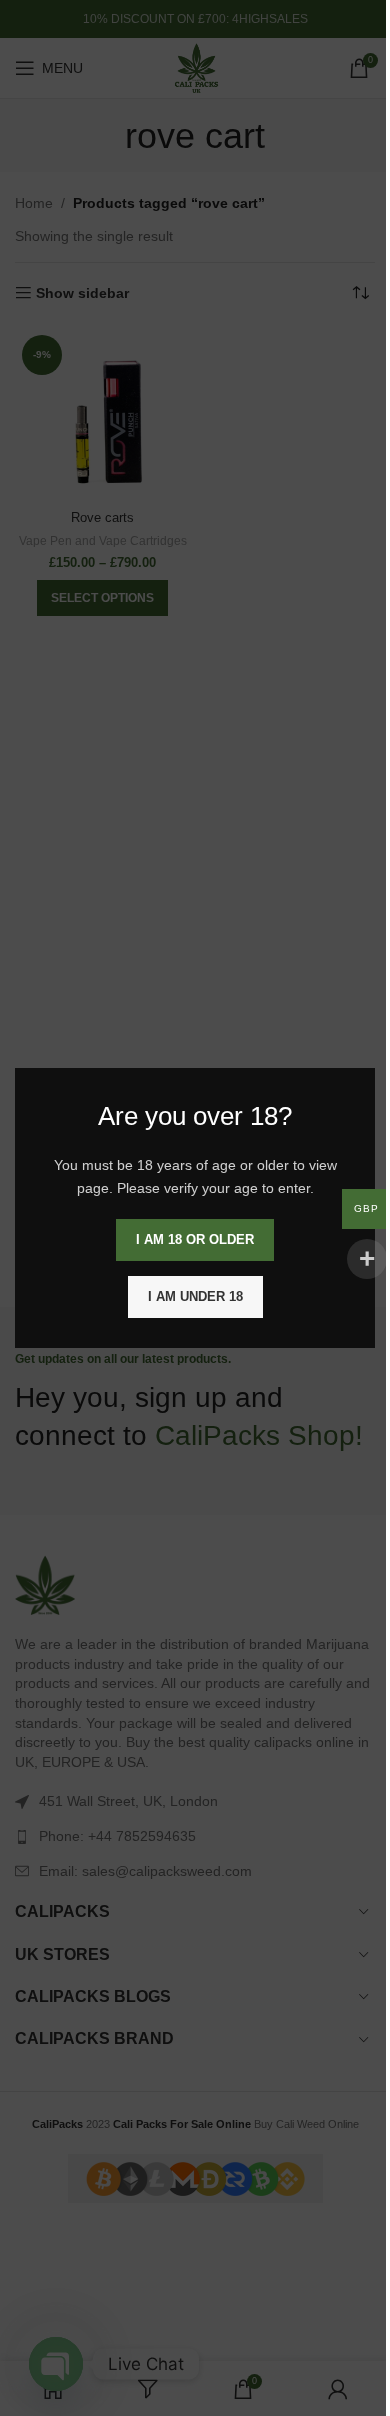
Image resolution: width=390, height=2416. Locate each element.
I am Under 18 (195, 1296)
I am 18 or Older (195, 1239)
